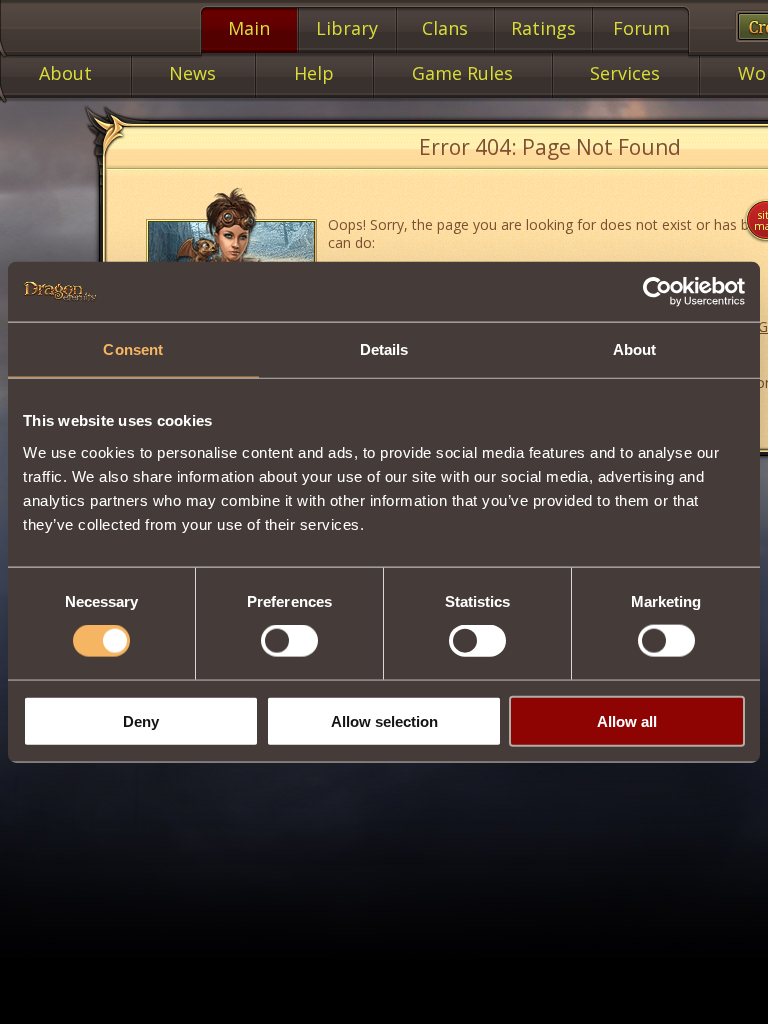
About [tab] (635, 349)
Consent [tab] (133, 349)
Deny (141, 720)
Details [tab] (384, 349)
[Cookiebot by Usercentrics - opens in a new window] (657, 292)
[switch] (289, 641)
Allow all (627, 720)
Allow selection (384, 720)
